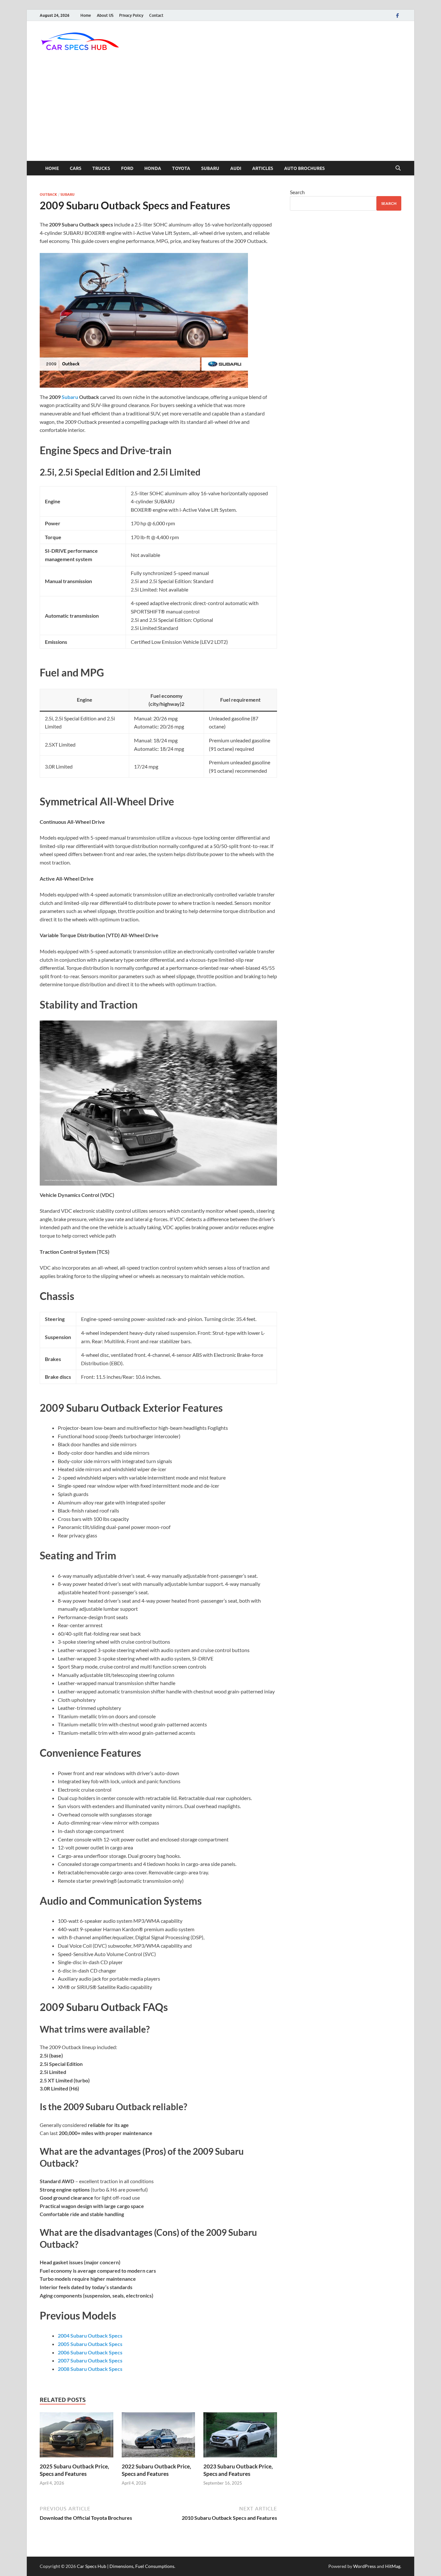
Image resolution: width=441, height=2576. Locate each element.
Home (86, 15)
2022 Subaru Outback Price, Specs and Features (156, 2470)
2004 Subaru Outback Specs (90, 2335)
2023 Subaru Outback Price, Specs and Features (238, 2470)
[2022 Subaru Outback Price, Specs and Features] (159, 2437)
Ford (127, 168)
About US (105, 15)
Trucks (101, 168)
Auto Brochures (304, 168)
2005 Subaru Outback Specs (90, 2344)
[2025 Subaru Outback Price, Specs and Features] (77, 2437)
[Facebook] (397, 15)
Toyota (181, 168)
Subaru (210, 168)
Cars (76, 168)
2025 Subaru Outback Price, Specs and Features (74, 2470)
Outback (48, 194)
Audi (236, 168)
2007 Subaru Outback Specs (90, 2360)
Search (297, 192)
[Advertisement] (221, 112)
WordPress (364, 2566)
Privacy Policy (131, 15)
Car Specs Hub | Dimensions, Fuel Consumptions (126, 2566)
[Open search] (398, 168)
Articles (263, 168)
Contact (156, 15)
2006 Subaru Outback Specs (90, 2352)
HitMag (393, 2566)
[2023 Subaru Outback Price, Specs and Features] (240, 2437)
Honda (153, 168)
